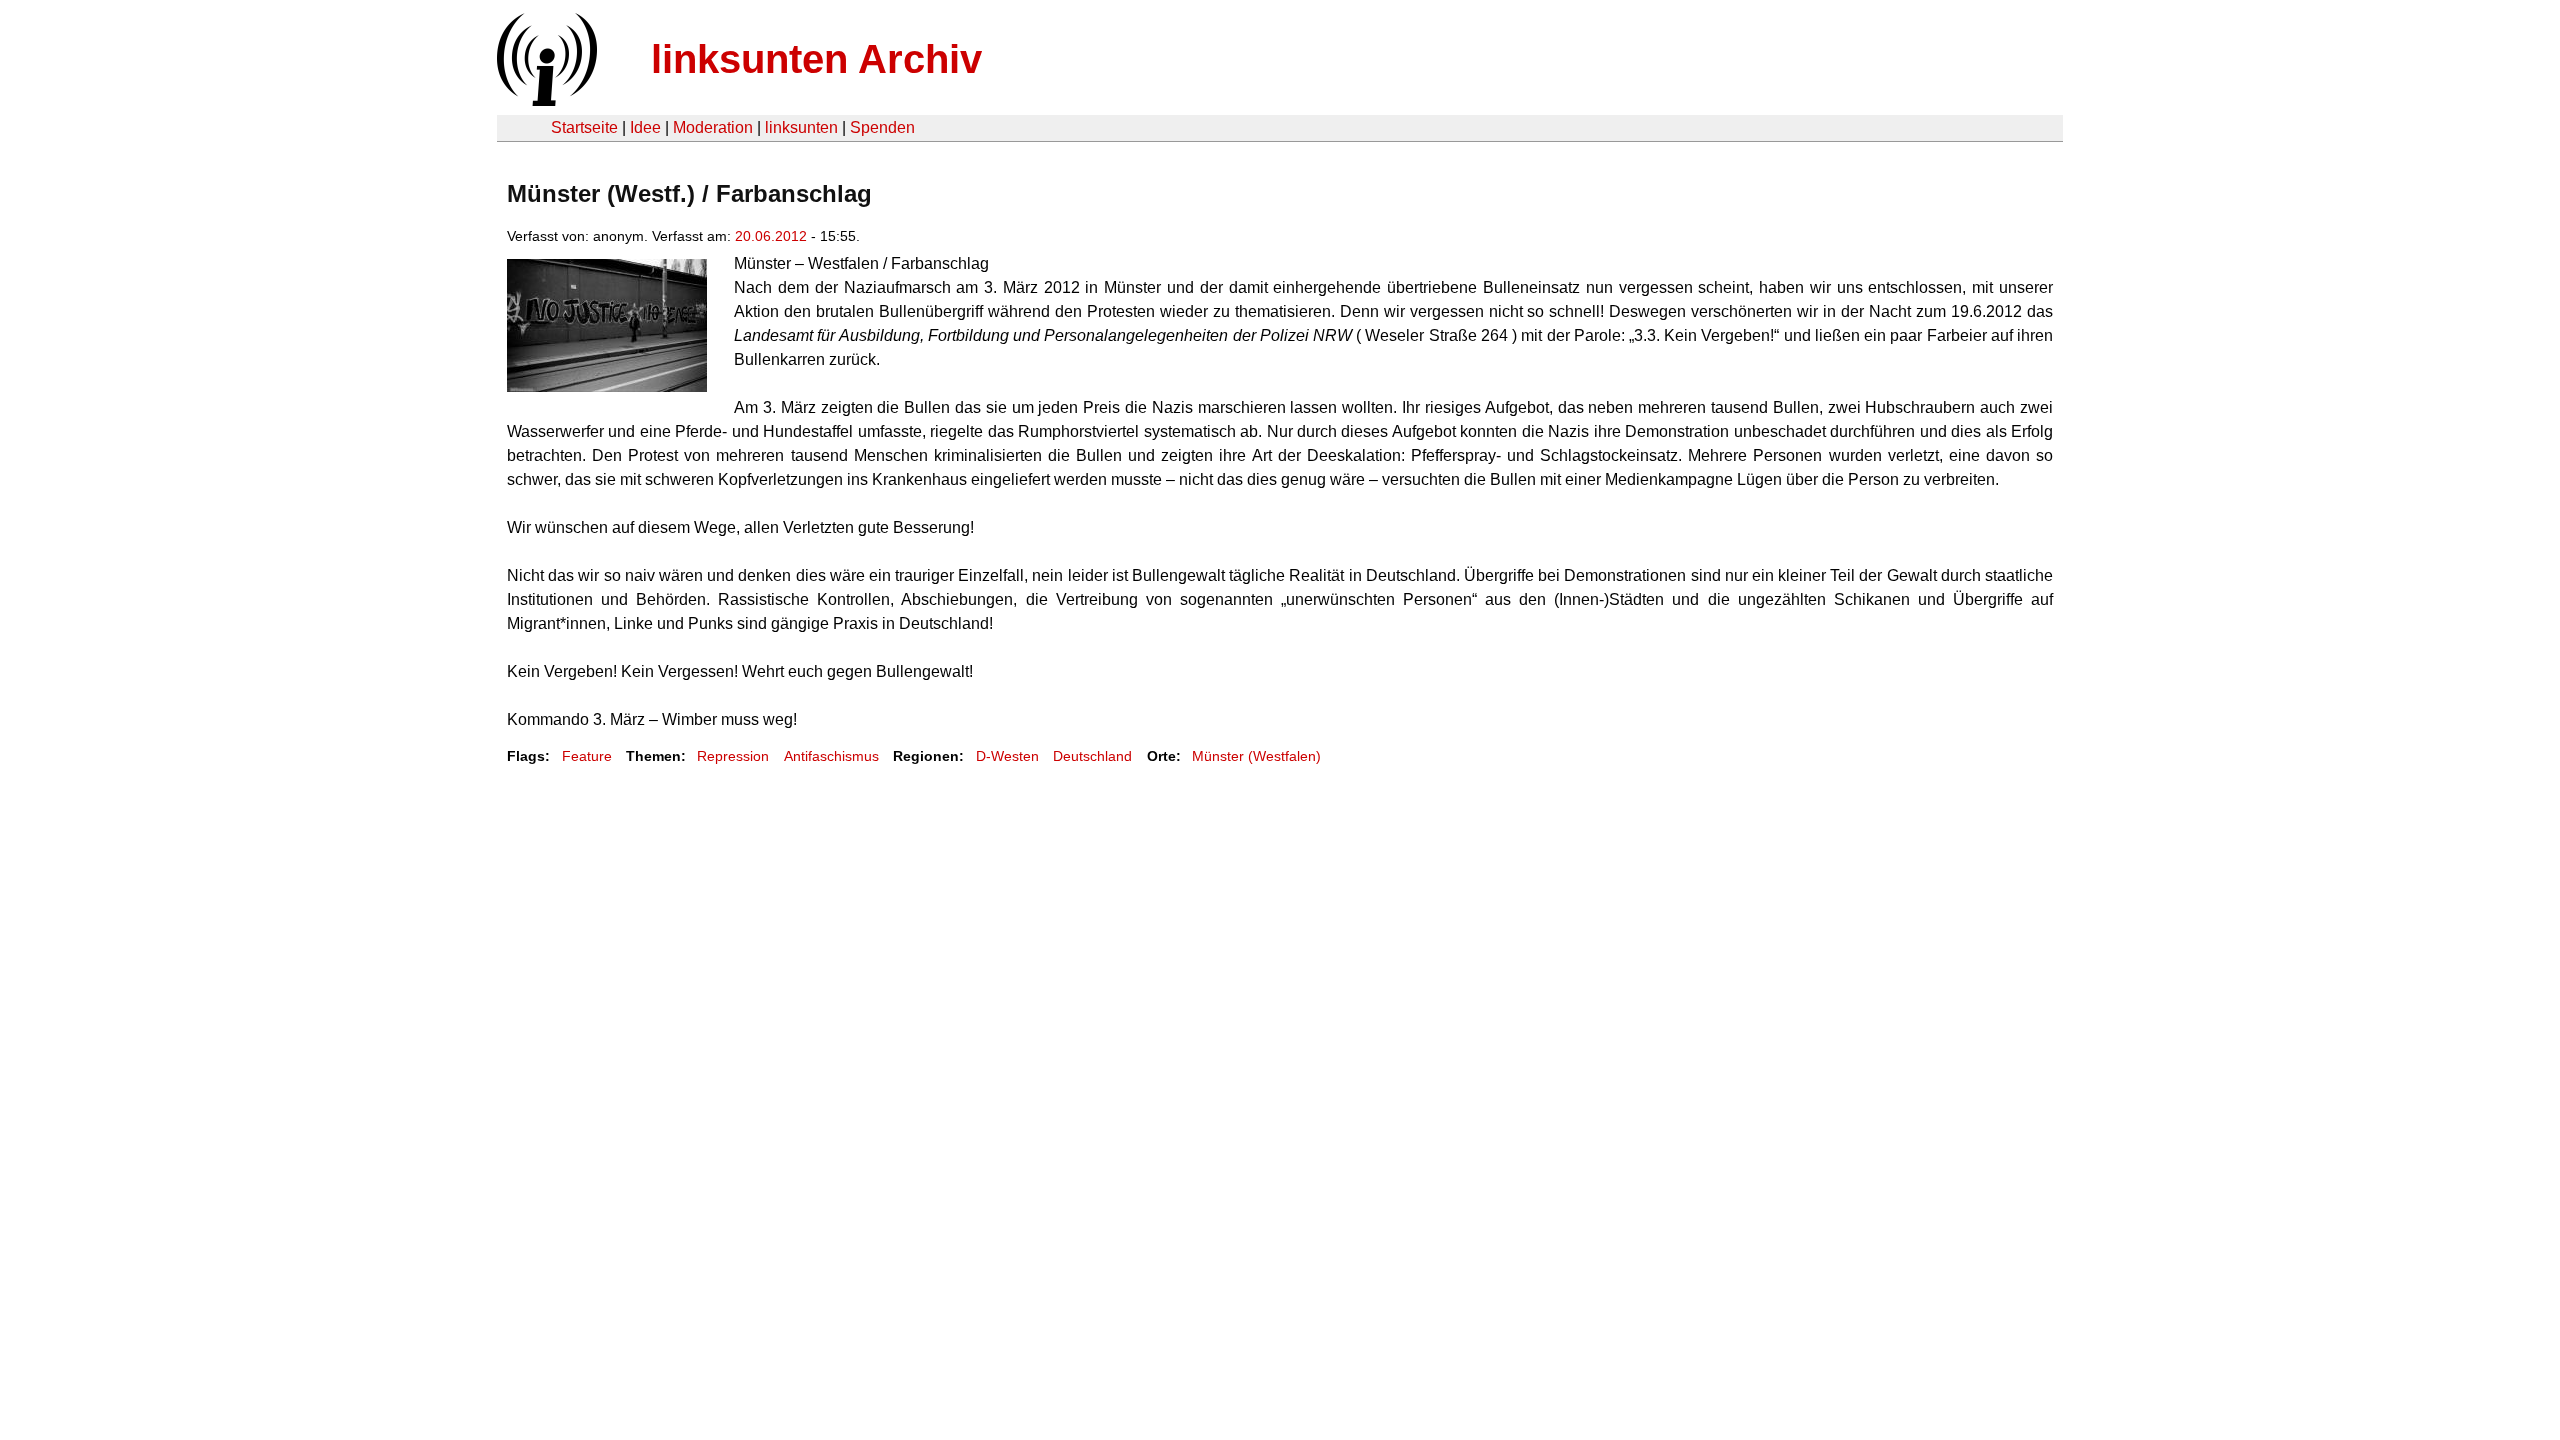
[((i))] (545, 100)
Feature (587, 756)
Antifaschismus (831, 756)
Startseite (584, 127)
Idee (645, 127)
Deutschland (1092, 756)
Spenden (882, 127)
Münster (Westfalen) (1256, 756)
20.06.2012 (771, 236)
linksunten (801, 127)
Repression (733, 756)
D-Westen (1007, 756)
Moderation (713, 127)
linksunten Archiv (816, 59)
